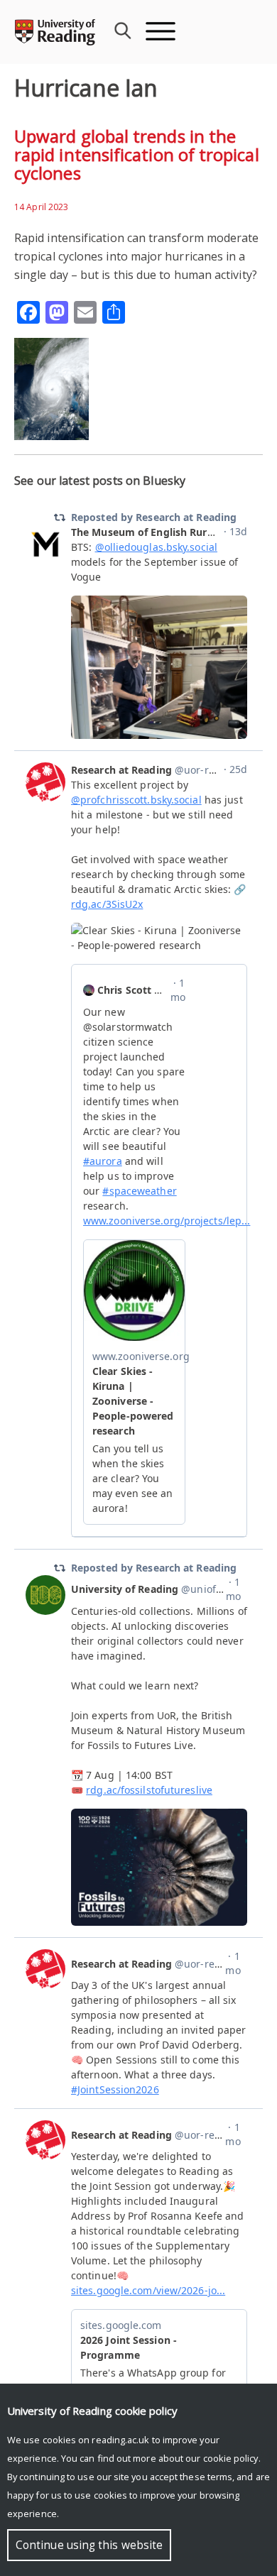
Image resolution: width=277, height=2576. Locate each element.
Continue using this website (89, 2545)
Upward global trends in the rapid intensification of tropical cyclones (137, 154)
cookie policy (231, 2458)
